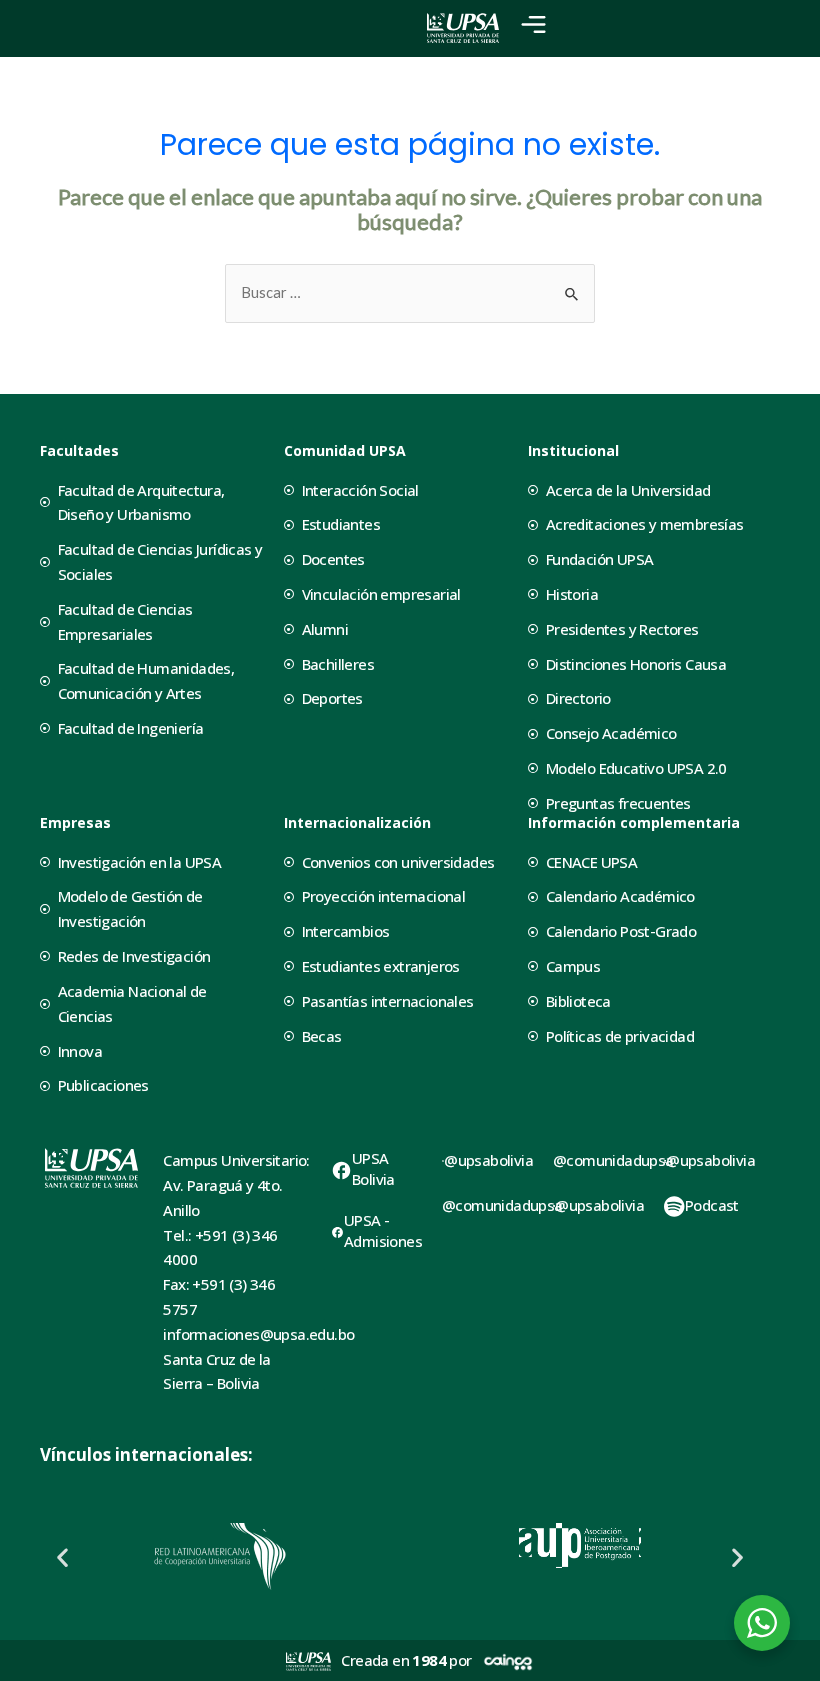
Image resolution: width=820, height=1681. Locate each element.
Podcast (712, 1205)
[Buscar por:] (410, 292)
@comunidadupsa (502, 1205)
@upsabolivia (488, 1160)
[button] (62, 1556)
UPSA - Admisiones (383, 1230)
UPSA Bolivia (373, 1168)
